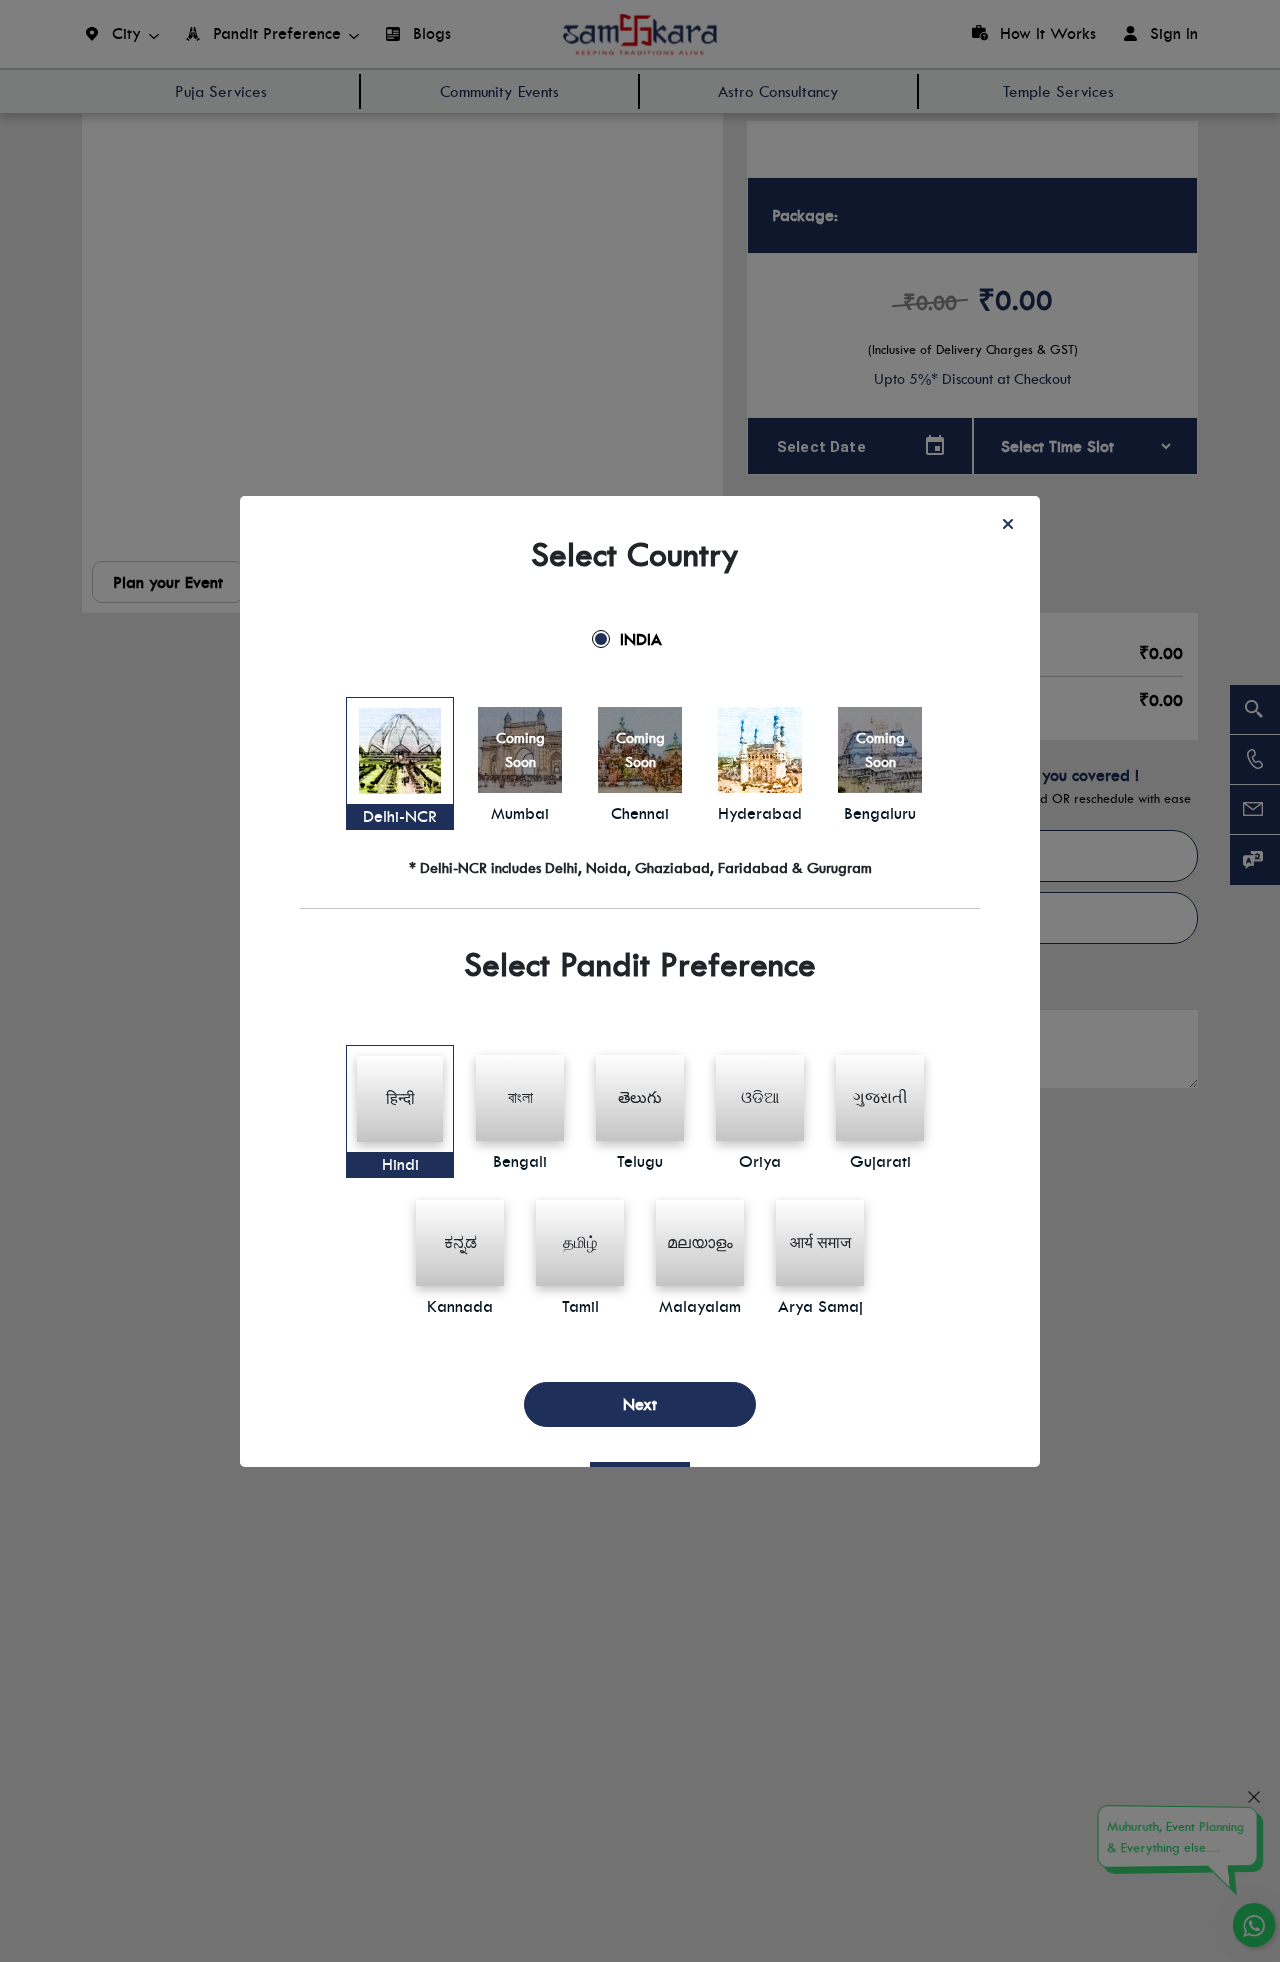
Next (640, 1404)
